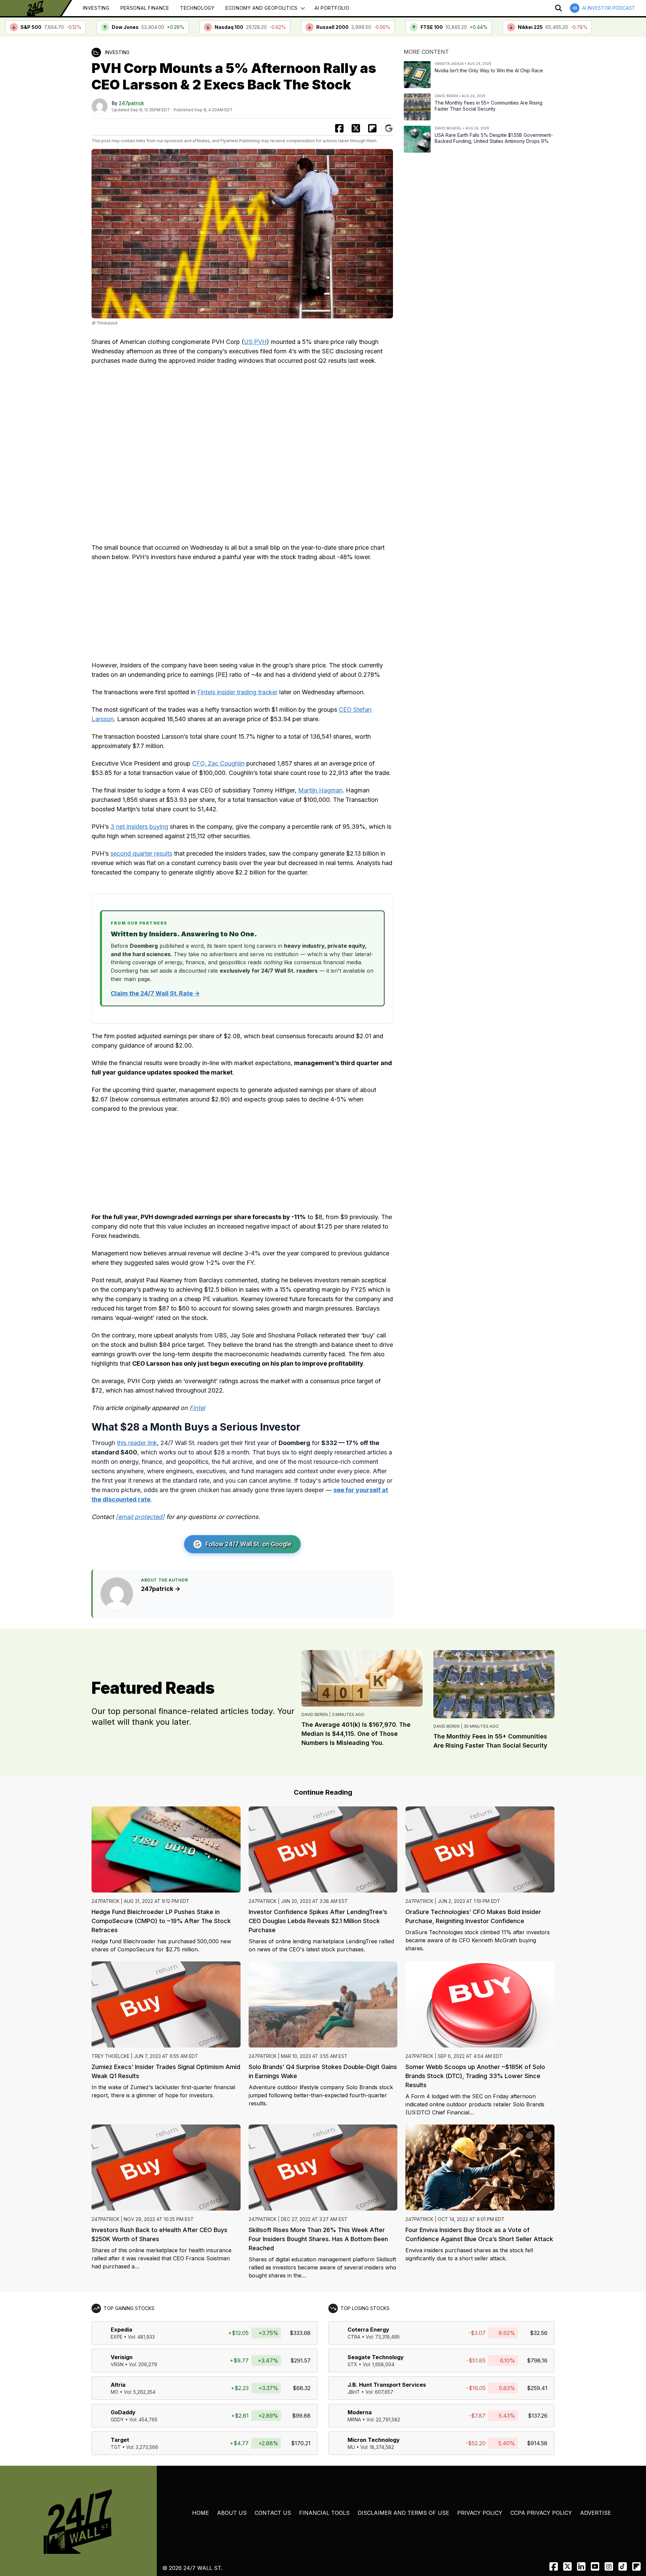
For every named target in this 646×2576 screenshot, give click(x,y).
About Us (232, 2513)
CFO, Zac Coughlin (218, 763)
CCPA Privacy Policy (541, 2513)
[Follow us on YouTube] (595, 2566)
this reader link (137, 1443)
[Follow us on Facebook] (554, 2566)
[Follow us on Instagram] (609, 2566)
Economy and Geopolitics (262, 8)
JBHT (354, 2392)
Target (120, 2440)
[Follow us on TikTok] (623, 2566)
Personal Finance (145, 8)
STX (352, 2364)
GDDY (117, 2419)
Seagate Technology (376, 2357)
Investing (96, 8)
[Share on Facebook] (339, 128)
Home (201, 2513)
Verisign (122, 2357)
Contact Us (273, 2513)
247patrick (131, 103)
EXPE (117, 2337)
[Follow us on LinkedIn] (581, 2566)
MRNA (354, 2419)
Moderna (360, 2412)
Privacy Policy (480, 2513)
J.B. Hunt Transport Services (387, 2385)
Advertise (596, 2513)
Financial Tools (324, 2513)
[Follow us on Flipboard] (372, 128)
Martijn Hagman (320, 790)
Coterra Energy (368, 2330)
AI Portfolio (332, 8)
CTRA (354, 2337)
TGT (116, 2447)
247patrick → (161, 1589)
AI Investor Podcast (609, 8)
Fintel (197, 1408)
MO (115, 2392)
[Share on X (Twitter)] (356, 128)
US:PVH (255, 342)
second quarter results (141, 853)
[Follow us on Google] (389, 128)
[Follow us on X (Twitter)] (567, 2566)
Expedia (121, 2330)
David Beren (315, 1714)
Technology (197, 8)
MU (351, 2447)
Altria (118, 2385)
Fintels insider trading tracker (237, 692)
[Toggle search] (559, 8)
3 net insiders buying (139, 827)
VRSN (117, 2364)
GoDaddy (123, 2412)
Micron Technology (374, 2440)
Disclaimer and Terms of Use (403, 2513)
